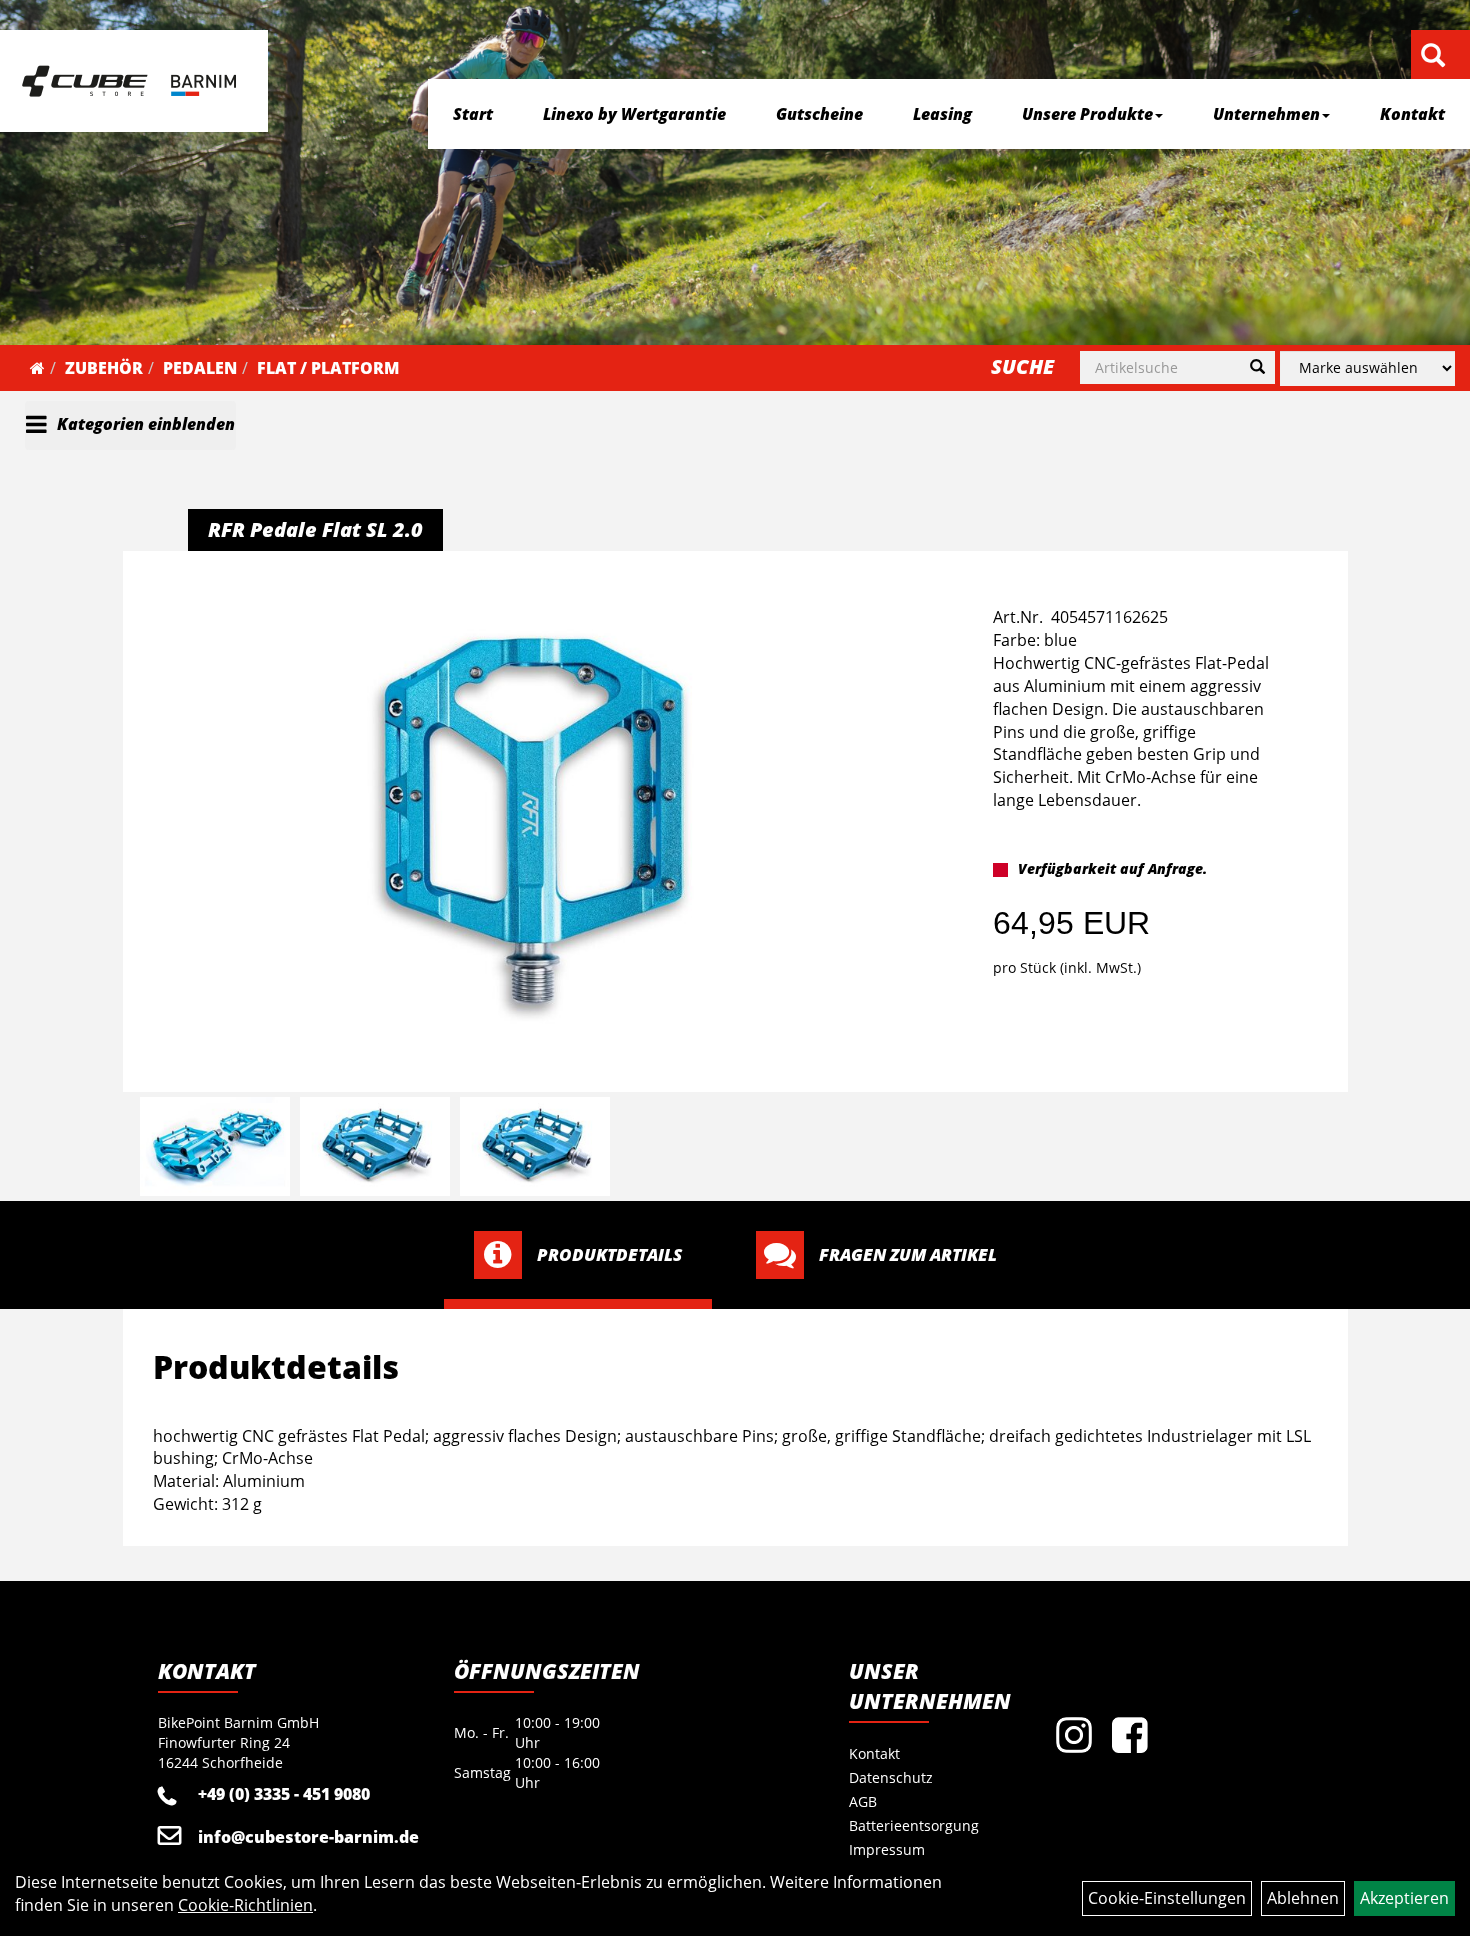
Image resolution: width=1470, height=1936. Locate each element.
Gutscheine (819, 114)
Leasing (942, 114)
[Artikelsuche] (1433, 56)
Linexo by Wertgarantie (634, 114)
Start (473, 114)
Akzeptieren (1404, 1898)
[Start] (37, 368)
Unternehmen (1266, 114)
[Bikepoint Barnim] (129, 81)
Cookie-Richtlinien (245, 1905)
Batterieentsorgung (914, 1825)
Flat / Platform (328, 368)
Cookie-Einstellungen (1167, 1898)
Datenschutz (891, 1777)
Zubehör (104, 368)
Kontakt (1412, 114)
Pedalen (200, 368)
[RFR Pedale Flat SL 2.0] (532, 821)
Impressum (887, 1849)
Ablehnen (1303, 1898)
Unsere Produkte (1087, 114)
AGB (863, 1801)
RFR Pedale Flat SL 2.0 (315, 529)
